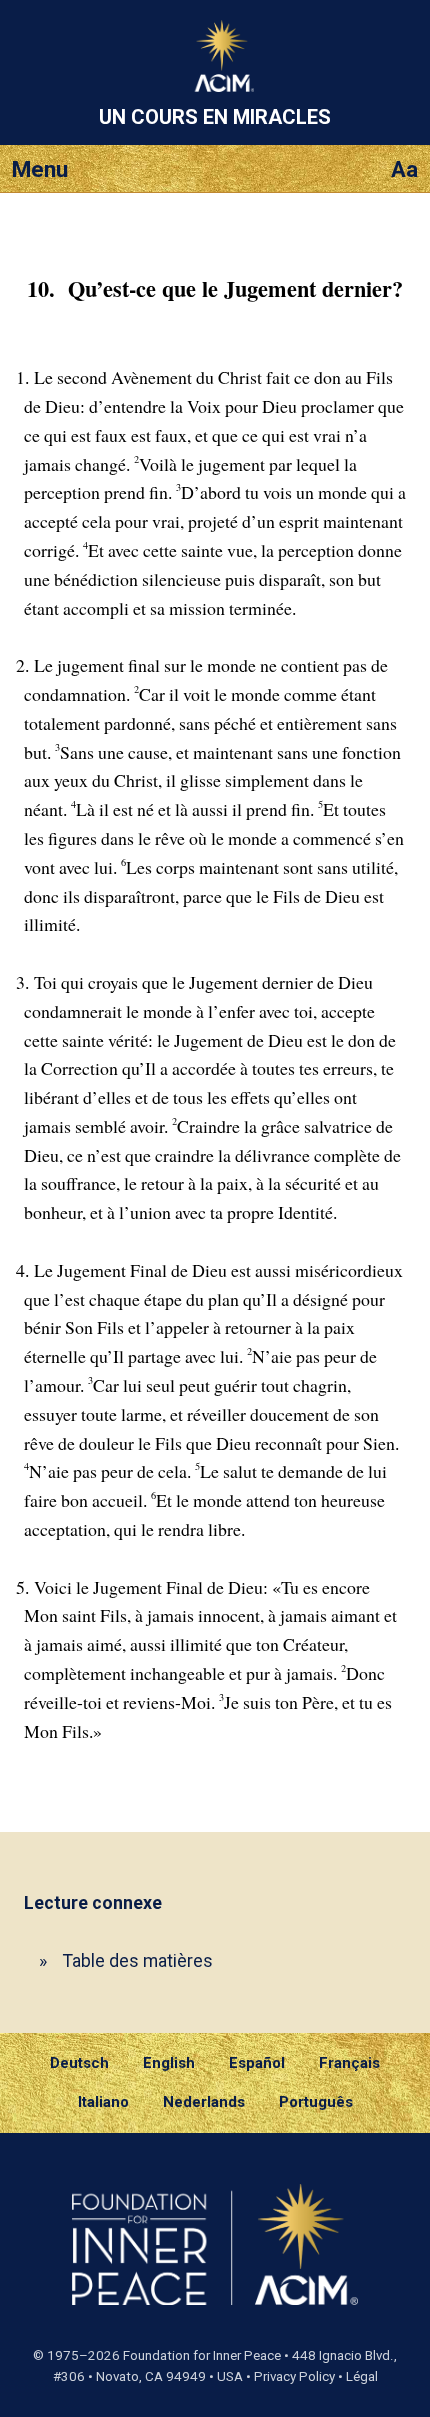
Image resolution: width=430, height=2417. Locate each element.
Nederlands (204, 2102)
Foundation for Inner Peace (202, 2355)
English (169, 2063)
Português (316, 2102)
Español (257, 2063)
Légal (362, 2376)
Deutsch (79, 2063)
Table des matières (138, 1960)
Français (349, 2063)
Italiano (103, 2102)
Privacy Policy (294, 2376)
